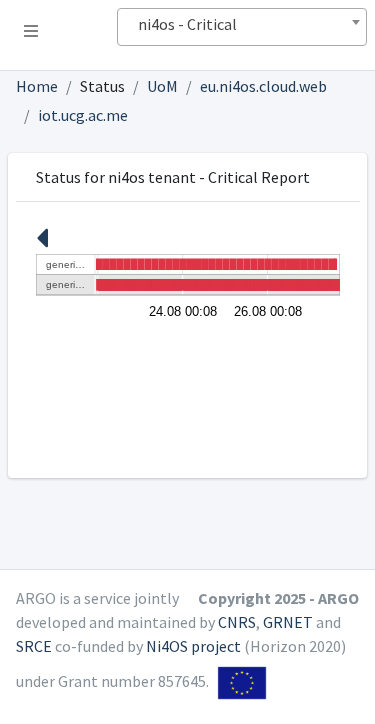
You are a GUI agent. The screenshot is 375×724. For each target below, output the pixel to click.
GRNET (288, 622)
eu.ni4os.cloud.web (263, 86)
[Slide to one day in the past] (42, 244)
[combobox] (242, 27)
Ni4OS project (193, 646)
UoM (162, 86)
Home (37, 86)
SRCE (34, 646)
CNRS (237, 622)
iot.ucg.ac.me (83, 115)
